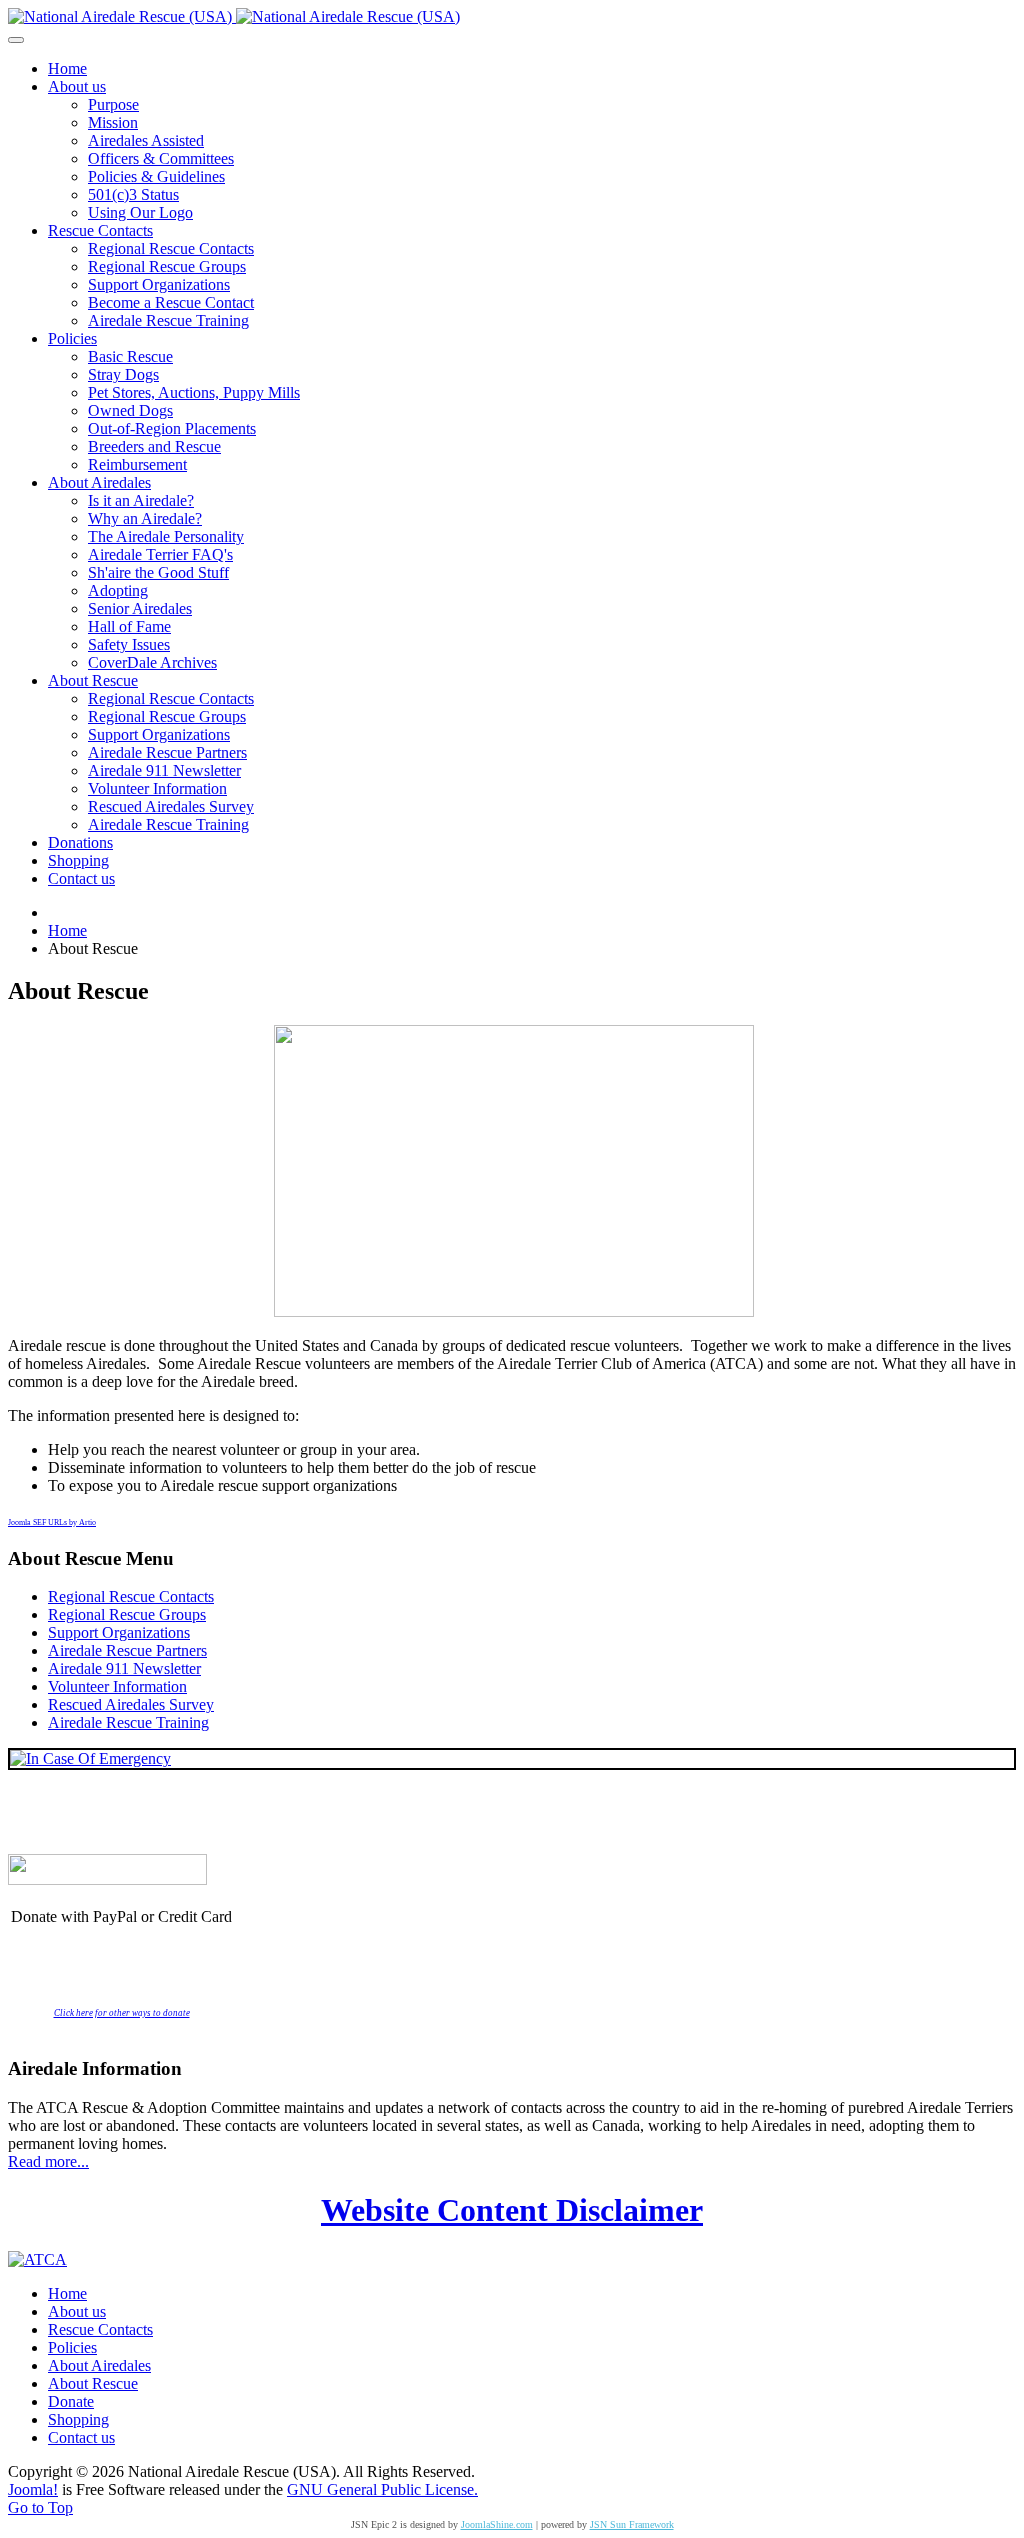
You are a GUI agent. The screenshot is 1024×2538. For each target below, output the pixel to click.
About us (77, 2311)
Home (67, 2293)
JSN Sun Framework (632, 2524)
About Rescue (93, 2383)
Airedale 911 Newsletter (124, 1668)
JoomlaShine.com (497, 2524)
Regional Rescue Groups (127, 1614)
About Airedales (99, 2365)
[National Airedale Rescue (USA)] (234, 16)
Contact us (81, 2437)
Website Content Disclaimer (512, 2210)
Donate (71, 2401)
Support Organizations (119, 1632)
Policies (72, 2347)
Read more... (48, 2161)
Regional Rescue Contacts (131, 1596)
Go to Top (40, 2507)
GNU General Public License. (382, 2489)
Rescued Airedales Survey (131, 1704)
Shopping (78, 2419)
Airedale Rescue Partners (127, 1650)
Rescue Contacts (100, 2329)
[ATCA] (37, 2259)
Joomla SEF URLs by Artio (52, 1522)
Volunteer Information (117, 1686)
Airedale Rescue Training (128, 1722)
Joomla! (33, 2489)
